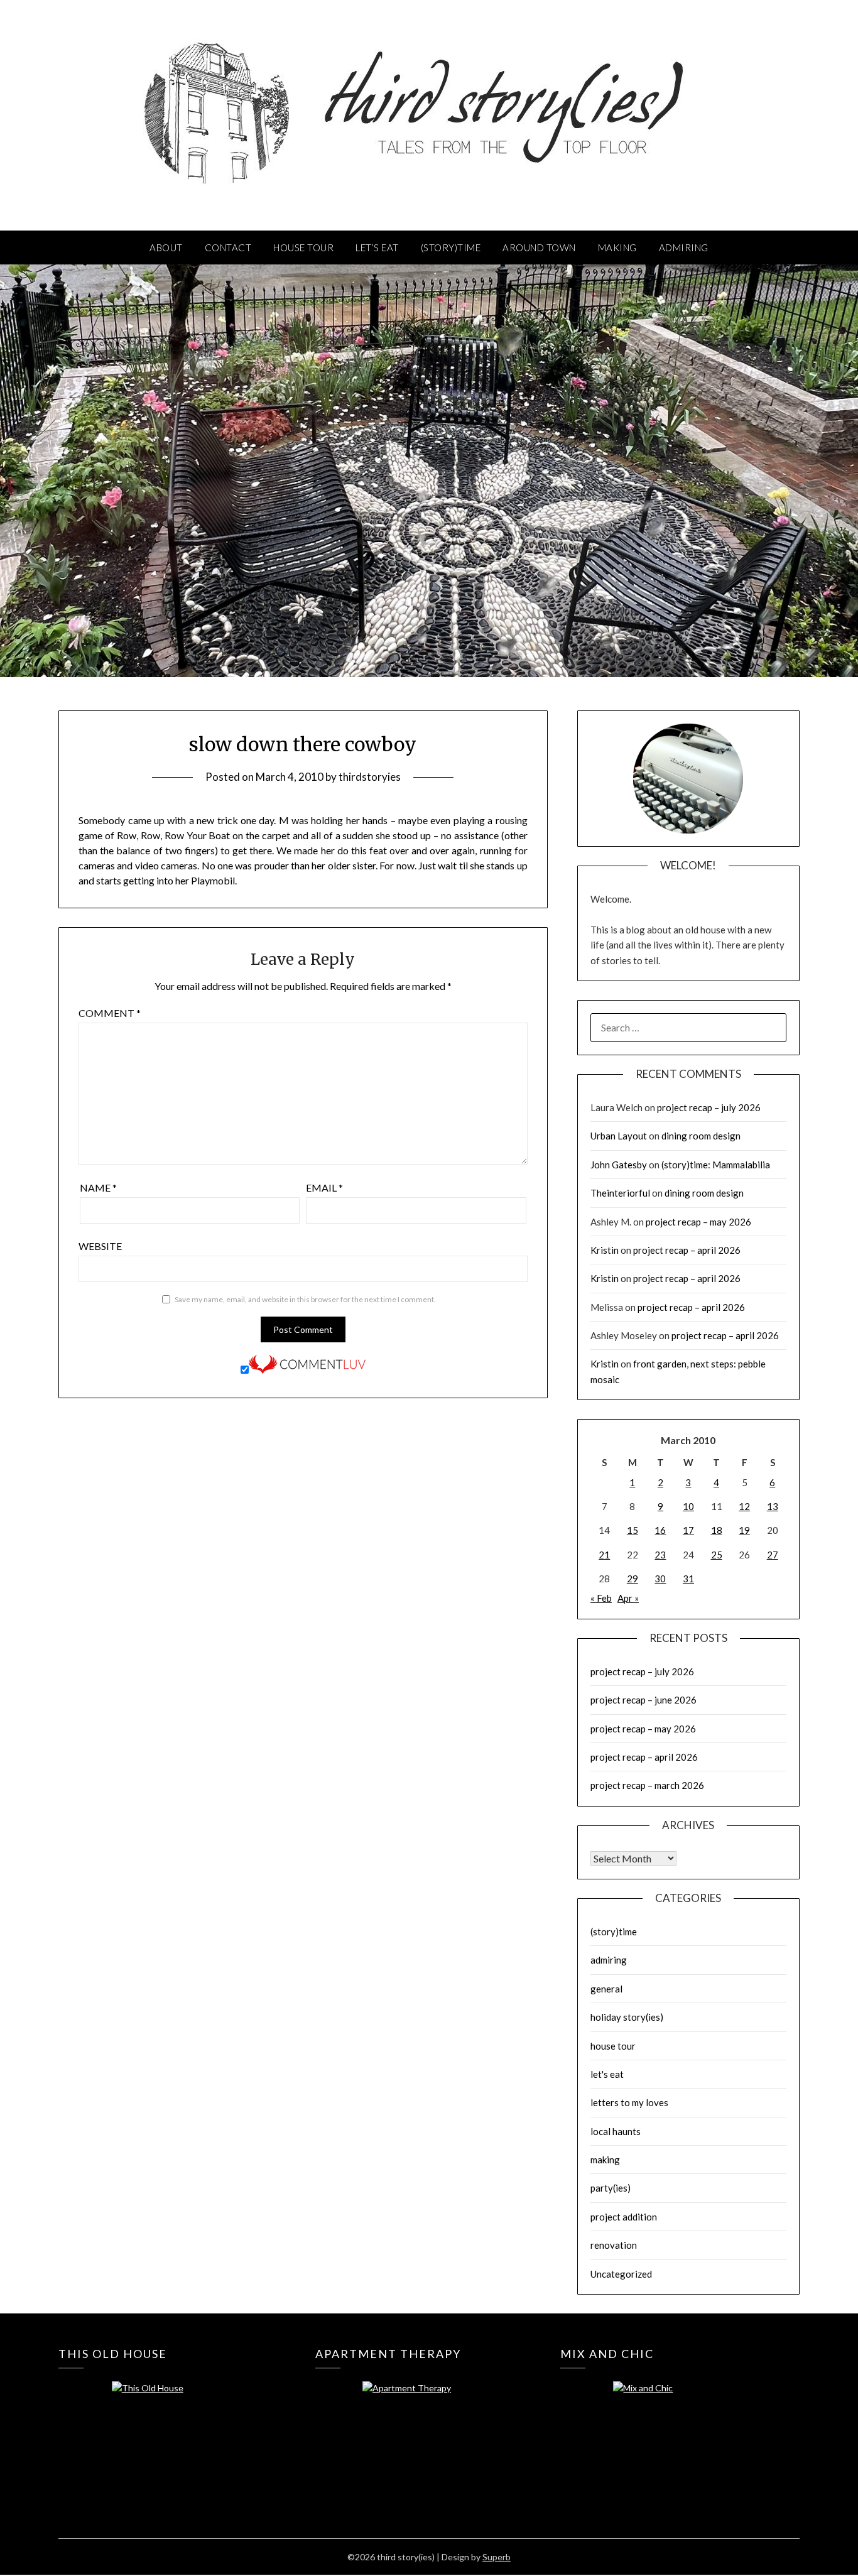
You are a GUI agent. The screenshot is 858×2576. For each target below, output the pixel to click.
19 (744, 1530)
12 (744, 1506)
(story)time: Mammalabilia (716, 1165)
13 (773, 1506)
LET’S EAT (377, 247)
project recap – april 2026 (687, 1250)
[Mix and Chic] (676, 2426)
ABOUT (166, 247)
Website (100, 1246)
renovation (614, 2245)
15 (633, 1530)
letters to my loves (629, 2102)
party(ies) (611, 2188)
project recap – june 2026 (643, 1700)
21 (604, 1555)
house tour (613, 2046)
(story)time (614, 1932)
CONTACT (228, 247)
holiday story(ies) (627, 2017)
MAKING (617, 247)
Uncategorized (621, 2274)
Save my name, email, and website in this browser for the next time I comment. (305, 1299)
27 (773, 1555)
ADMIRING (684, 247)
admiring (609, 1960)
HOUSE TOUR (303, 247)
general (606, 1989)
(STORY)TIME (451, 247)
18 (717, 1530)
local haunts (616, 2131)
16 (660, 1530)
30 (660, 1579)
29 (633, 1579)
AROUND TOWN (539, 247)
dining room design (701, 1136)
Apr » (628, 1598)
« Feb (601, 1598)
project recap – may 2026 (698, 1222)
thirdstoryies (370, 777)
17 (688, 1530)
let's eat (607, 2074)
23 (660, 1555)
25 (717, 1555)
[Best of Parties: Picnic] (425, 2426)
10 (688, 1506)
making (605, 2160)
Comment (110, 1013)
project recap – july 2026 (709, 1107)
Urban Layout (619, 1136)
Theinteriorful (620, 1193)
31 (688, 1579)
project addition (624, 2217)
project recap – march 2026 (647, 1785)
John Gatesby (619, 1165)
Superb (497, 2557)
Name (98, 1187)
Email (324, 1187)
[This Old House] (174, 2426)
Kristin (605, 1250)
